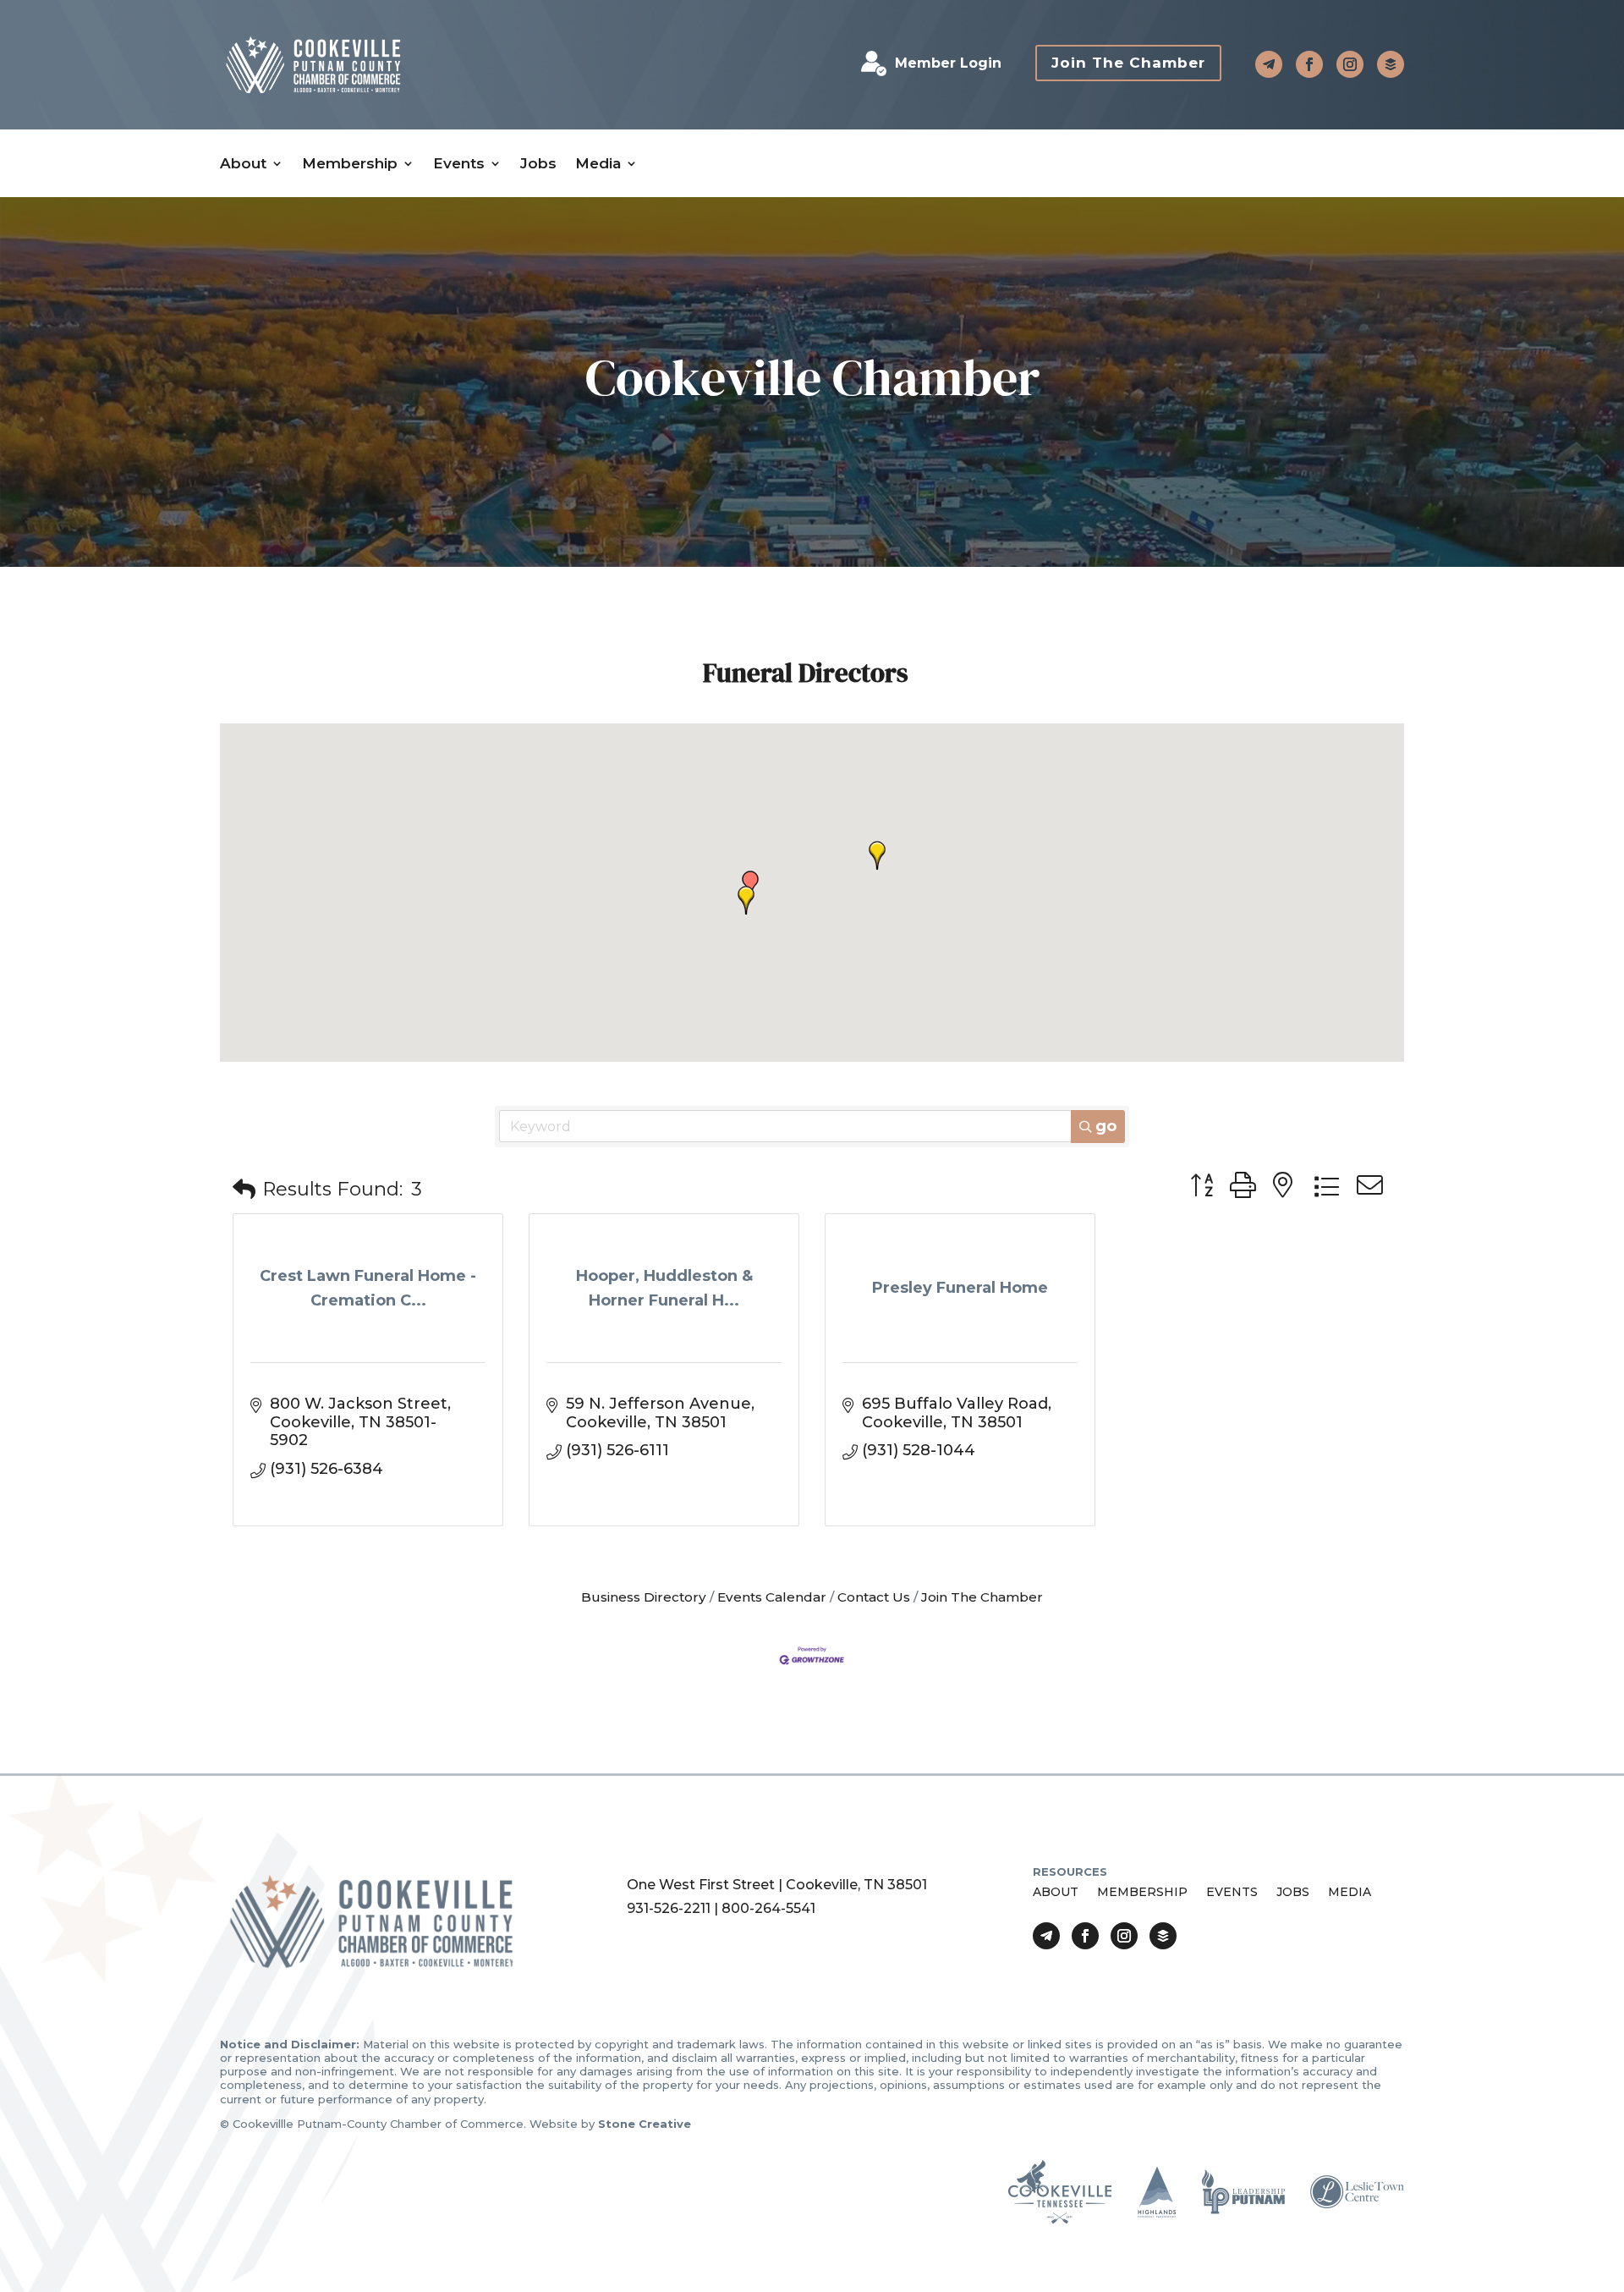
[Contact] (1269, 64)
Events (459, 164)
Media (598, 164)
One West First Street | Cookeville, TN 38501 (777, 1885)
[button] (746, 900)
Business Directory (644, 1597)
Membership (350, 164)
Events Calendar (772, 1597)
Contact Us (874, 1597)
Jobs (538, 164)
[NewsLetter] (1391, 64)
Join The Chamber (1128, 63)
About (243, 164)
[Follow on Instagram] (1350, 64)
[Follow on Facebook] (1309, 64)
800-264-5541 (768, 1908)
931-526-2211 (669, 1908)
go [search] (1106, 1126)
